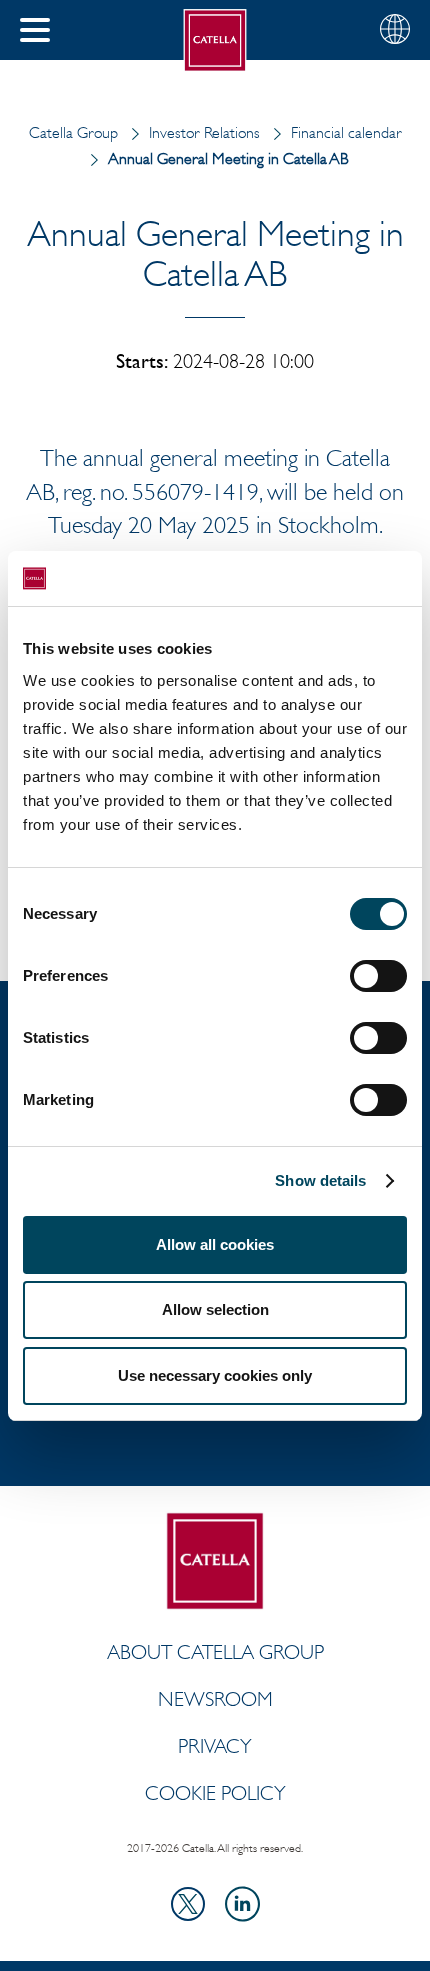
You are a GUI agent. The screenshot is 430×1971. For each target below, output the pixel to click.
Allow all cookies (215, 1244)
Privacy (215, 1746)
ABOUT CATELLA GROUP (215, 1652)
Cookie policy (215, 1793)
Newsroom (215, 1699)
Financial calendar (346, 132)
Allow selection (215, 1309)
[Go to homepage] (215, 40)
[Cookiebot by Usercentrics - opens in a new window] (319, 579)
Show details (320, 1180)
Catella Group (73, 132)
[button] (35, 30)
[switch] (378, 976)
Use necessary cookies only (215, 1375)
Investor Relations (204, 132)
